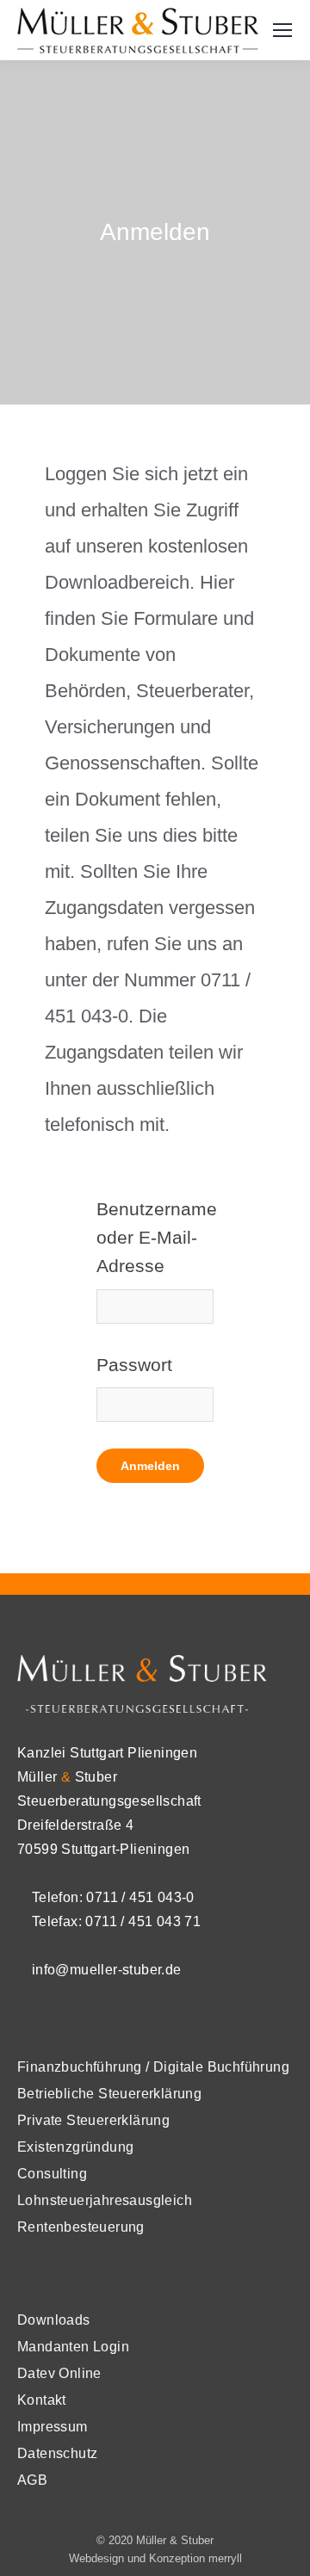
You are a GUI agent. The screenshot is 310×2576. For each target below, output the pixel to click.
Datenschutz (57, 2453)
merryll (225, 2558)
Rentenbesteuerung (81, 2227)
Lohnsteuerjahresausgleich (105, 2200)
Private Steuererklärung (93, 2120)
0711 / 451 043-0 (140, 1897)
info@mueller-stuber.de (104, 1970)
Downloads (54, 2320)
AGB (32, 2480)
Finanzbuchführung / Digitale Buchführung (153, 2067)
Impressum (53, 2427)
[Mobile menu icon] (282, 30)
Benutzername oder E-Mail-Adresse (155, 1237)
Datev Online (59, 2373)
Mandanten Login (73, 2347)
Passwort (134, 1365)
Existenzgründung (75, 2147)
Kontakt (42, 2400)
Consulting (52, 2174)
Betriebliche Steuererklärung (109, 2094)
